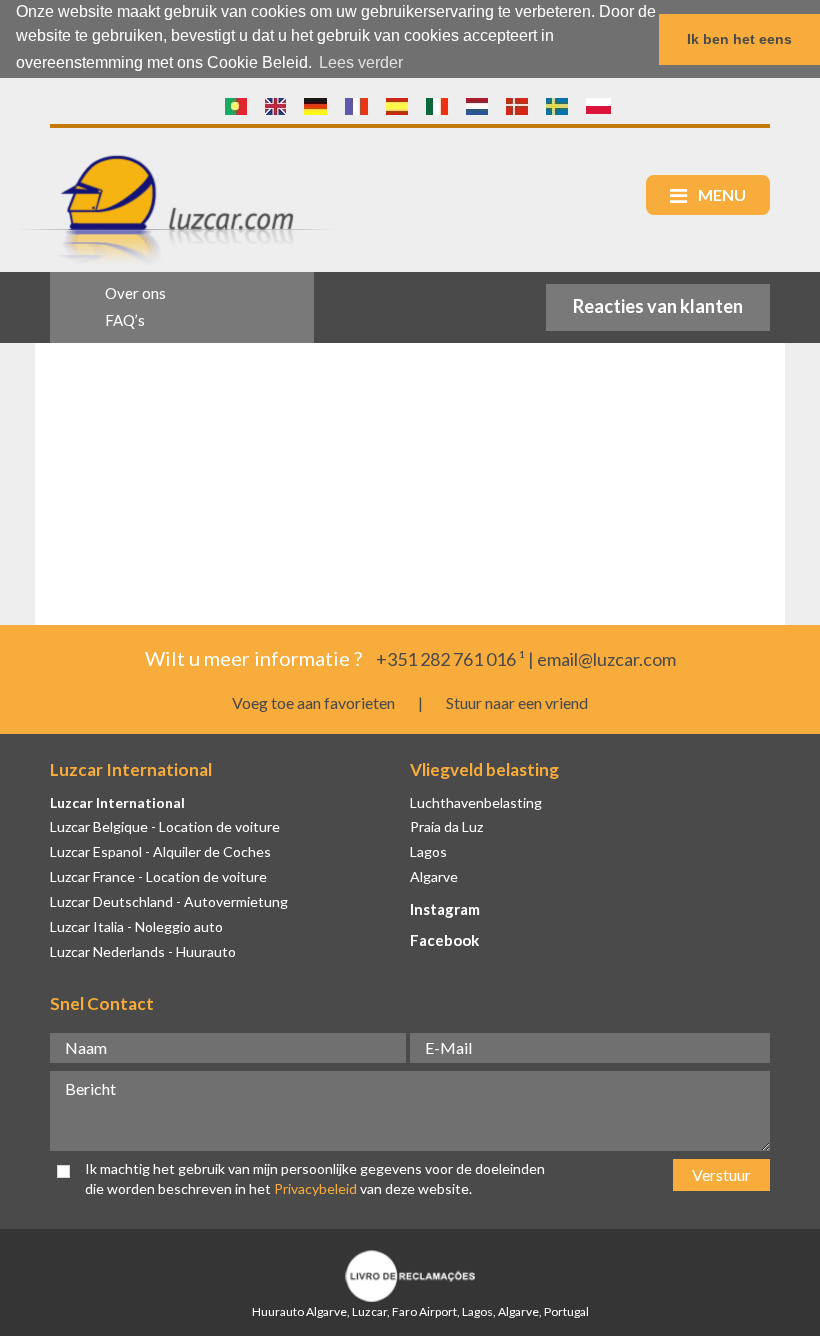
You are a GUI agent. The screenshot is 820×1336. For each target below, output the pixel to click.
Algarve (434, 876)
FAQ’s (125, 320)
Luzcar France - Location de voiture (158, 876)
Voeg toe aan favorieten (313, 702)
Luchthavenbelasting (476, 802)
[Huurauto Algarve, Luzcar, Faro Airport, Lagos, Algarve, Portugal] (236, 106)
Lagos (428, 851)
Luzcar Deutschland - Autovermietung (169, 901)
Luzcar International (117, 802)
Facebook (444, 940)
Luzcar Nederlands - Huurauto (143, 951)
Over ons (135, 293)
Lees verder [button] (361, 62)
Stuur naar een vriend (517, 702)
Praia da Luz (446, 826)
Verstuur (721, 1174)
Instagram (445, 909)
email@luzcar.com (606, 659)
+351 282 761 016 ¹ (450, 659)
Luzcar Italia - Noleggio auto (136, 926)
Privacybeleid (315, 1188)
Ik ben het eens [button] (739, 39)
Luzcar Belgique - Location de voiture (165, 826)
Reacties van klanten (658, 306)
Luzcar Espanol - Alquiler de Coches (160, 851)
